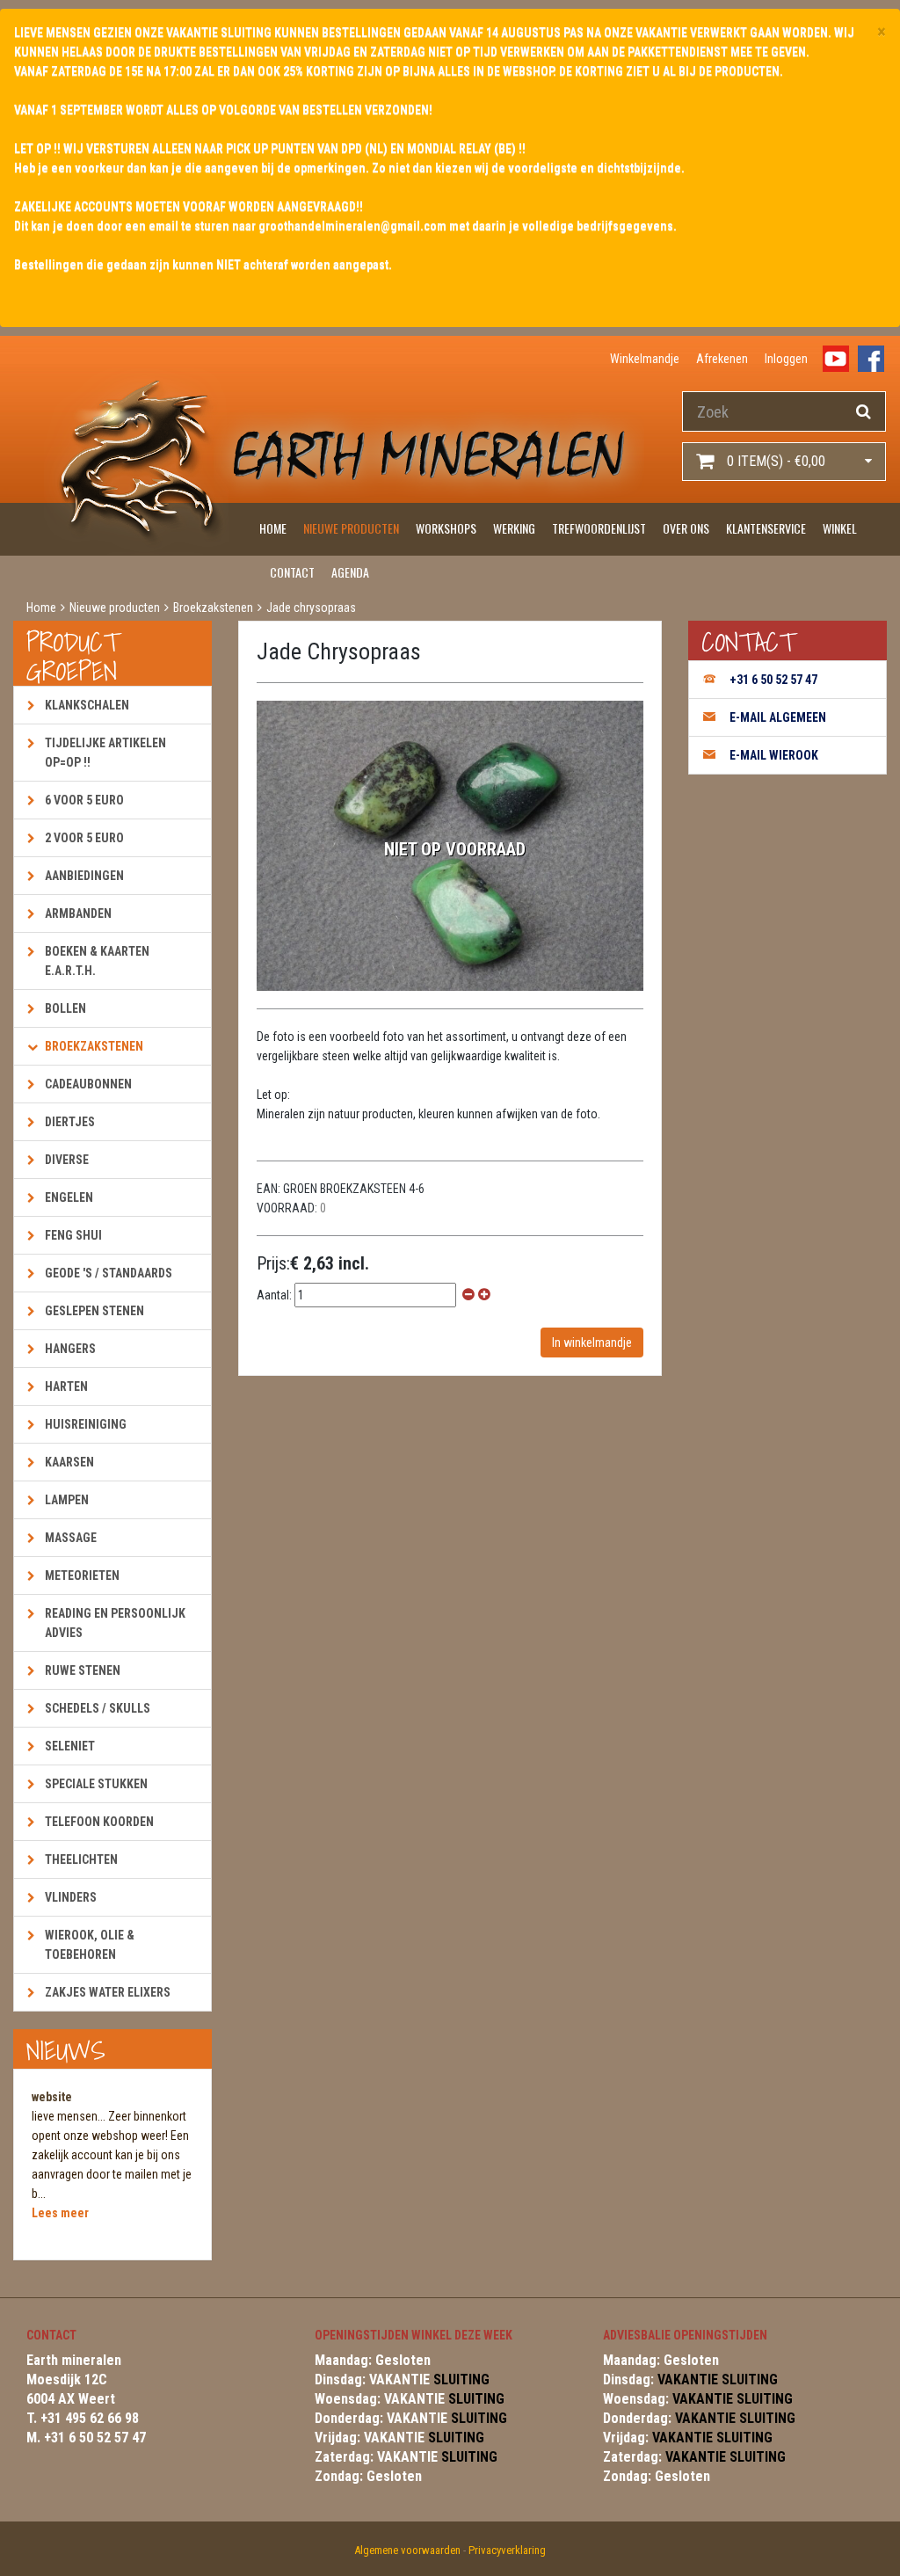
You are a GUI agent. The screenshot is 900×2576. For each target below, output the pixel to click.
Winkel (840, 528)
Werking (514, 528)
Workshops (446, 528)
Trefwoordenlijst (599, 528)
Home (273, 528)
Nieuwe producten (351, 528)
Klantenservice (766, 528)
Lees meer (60, 2213)
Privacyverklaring (507, 2550)
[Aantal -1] (468, 1295)
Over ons (686, 528)
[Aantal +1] (484, 1295)
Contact (292, 572)
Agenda (350, 572)
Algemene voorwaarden (407, 2550)
